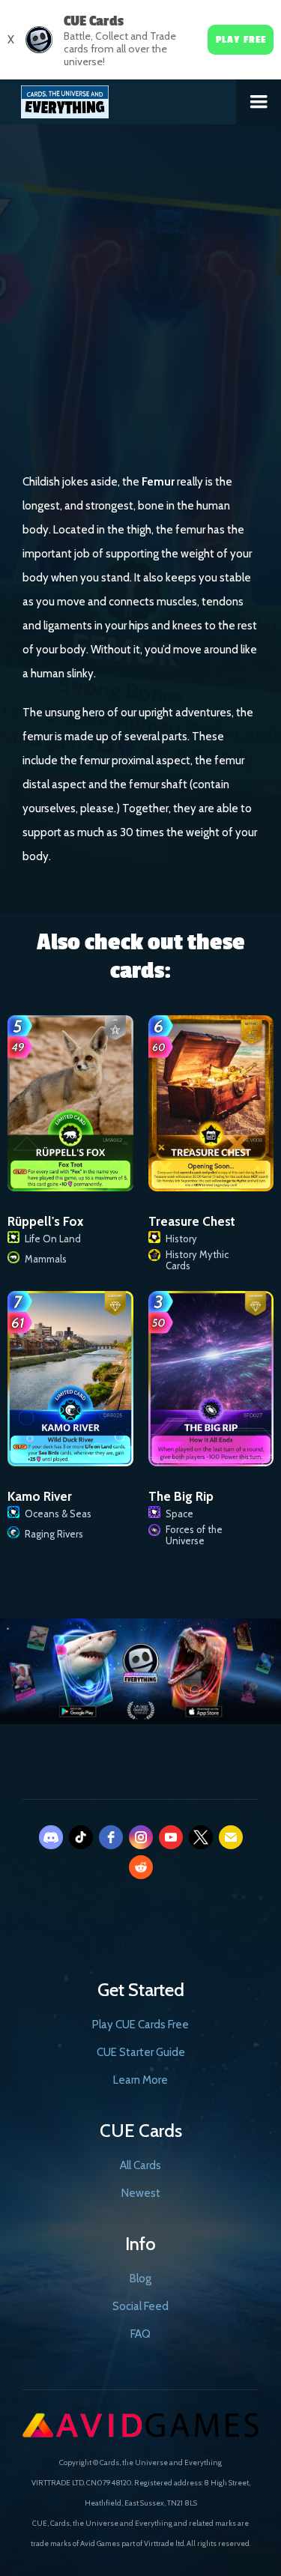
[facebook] (111, 1837)
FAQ (140, 2334)
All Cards (140, 2165)
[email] (231, 1837)
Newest (141, 2193)
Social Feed (140, 2306)
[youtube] (171, 1837)
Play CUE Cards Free (140, 2025)
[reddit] (141, 1867)
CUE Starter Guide (141, 2052)
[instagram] (141, 1837)
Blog (140, 2279)
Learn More (140, 2080)
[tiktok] (81, 1837)
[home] (118, 99)
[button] (259, 102)
